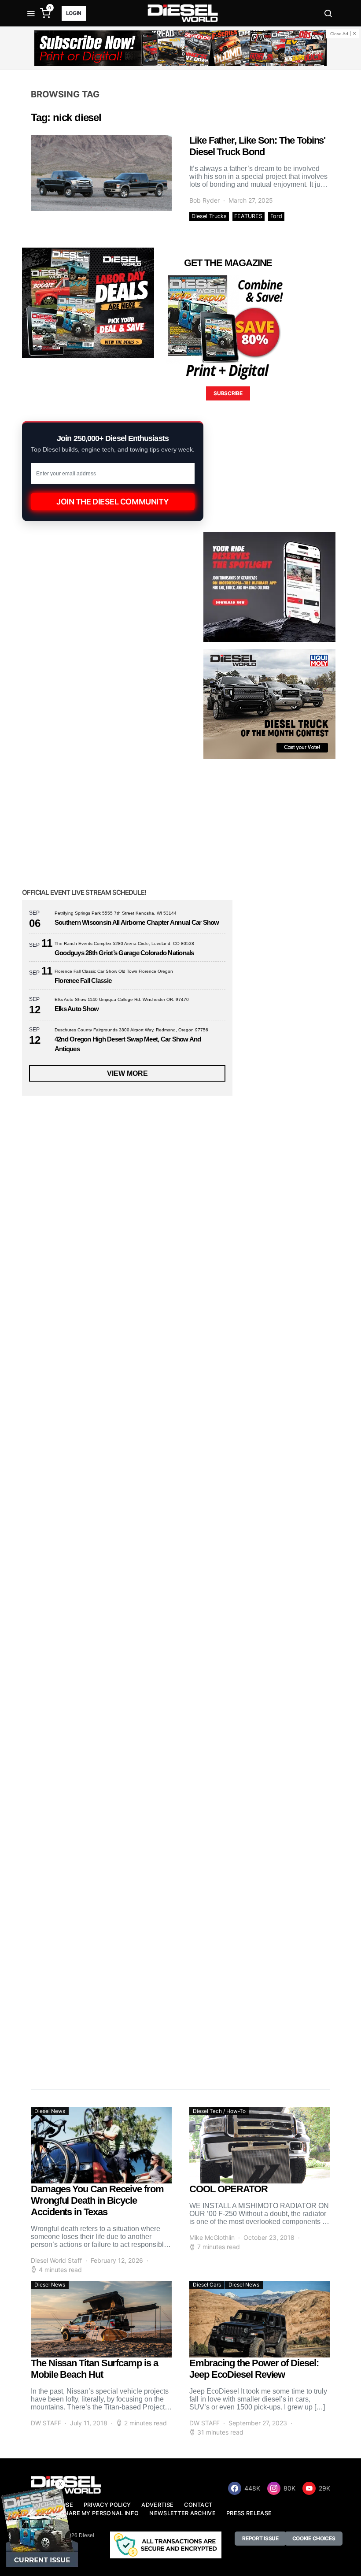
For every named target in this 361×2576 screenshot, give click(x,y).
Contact (198, 2505)
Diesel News (50, 2111)
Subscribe (228, 393)
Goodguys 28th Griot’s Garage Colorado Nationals (124, 953)
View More (127, 1073)
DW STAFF (46, 2423)
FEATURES (248, 216)
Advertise (157, 2505)
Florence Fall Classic (83, 980)
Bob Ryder (204, 200)
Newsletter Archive (182, 2513)
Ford (276, 216)
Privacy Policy (107, 2505)
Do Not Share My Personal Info (87, 2513)
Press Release (249, 2513)
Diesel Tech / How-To (219, 2111)
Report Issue (260, 2538)
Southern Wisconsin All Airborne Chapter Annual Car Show (137, 922)
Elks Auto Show (77, 1009)
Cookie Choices (314, 2538)
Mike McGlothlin (212, 2237)
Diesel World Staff (56, 2260)
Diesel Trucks (209, 216)
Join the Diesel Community (113, 502)
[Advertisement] (88, 1999)
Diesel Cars (207, 2285)
